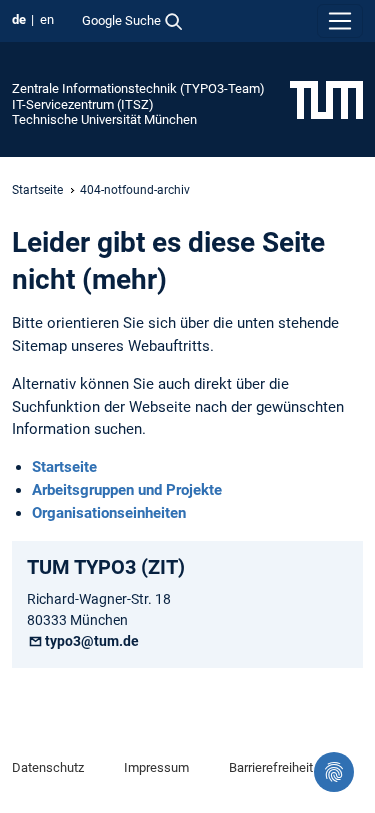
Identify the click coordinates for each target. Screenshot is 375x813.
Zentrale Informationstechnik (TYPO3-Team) (138, 88)
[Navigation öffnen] (340, 21)
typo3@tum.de (92, 641)
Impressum (156, 767)
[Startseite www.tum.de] (326, 99)
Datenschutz (48, 767)
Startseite (37, 190)
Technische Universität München (104, 119)
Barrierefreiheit (271, 767)
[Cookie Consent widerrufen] (334, 772)
